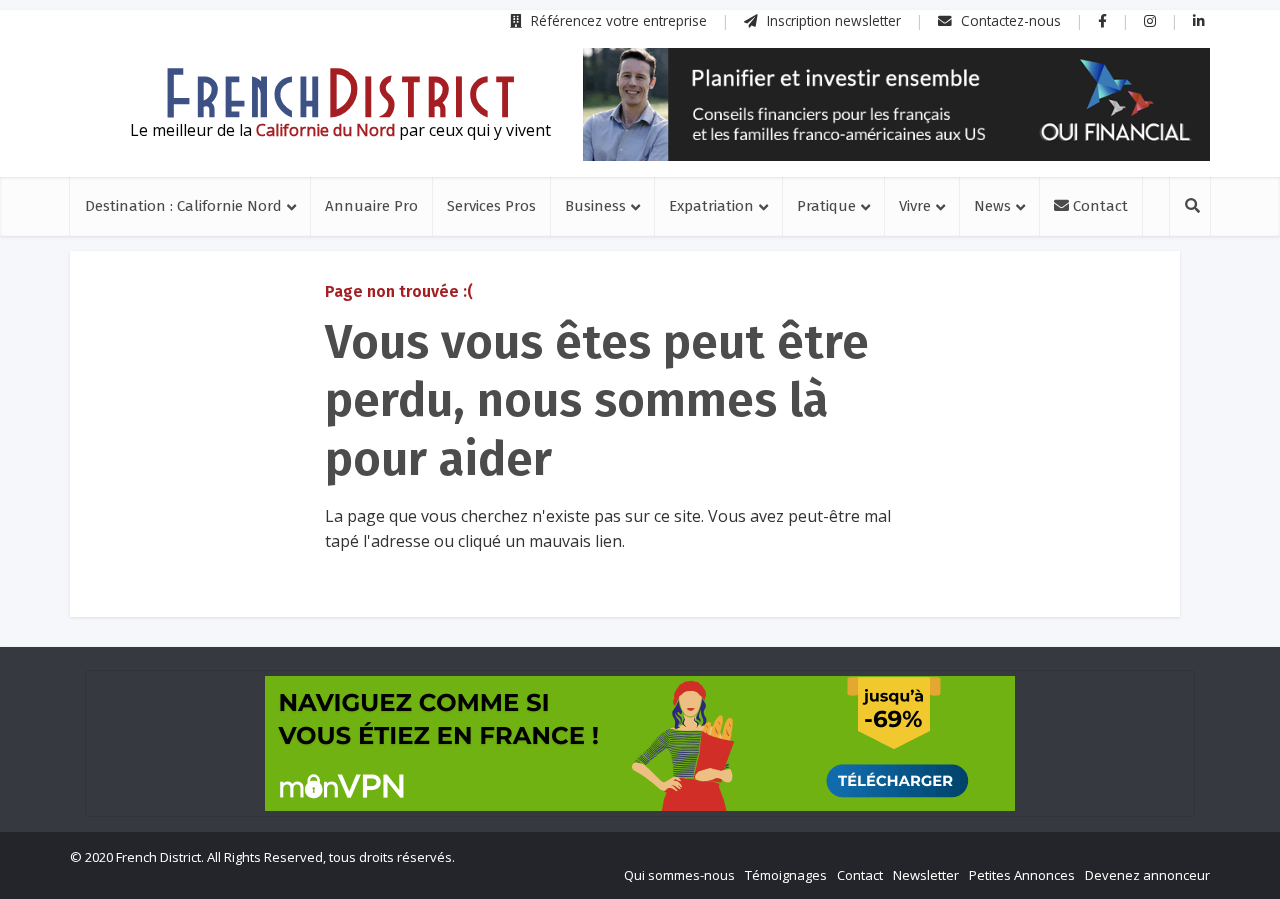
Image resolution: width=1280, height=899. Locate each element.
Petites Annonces (1022, 875)
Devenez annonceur (1147, 875)
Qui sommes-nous (679, 875)
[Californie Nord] (340, 93)
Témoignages (786, 875)
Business (595, 206)
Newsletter (926, 875)
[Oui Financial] (896, 104)
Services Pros (491, 206)
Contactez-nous (1009, 20)
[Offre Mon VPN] (640, 743)
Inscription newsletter (832, 20)
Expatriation (711, 206)
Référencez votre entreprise (617, 20)
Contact (1098, 206)
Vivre (915, 206)
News (992, 206)
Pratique (826, 206)
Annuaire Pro (371, 206)
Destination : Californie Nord (183, 206)
